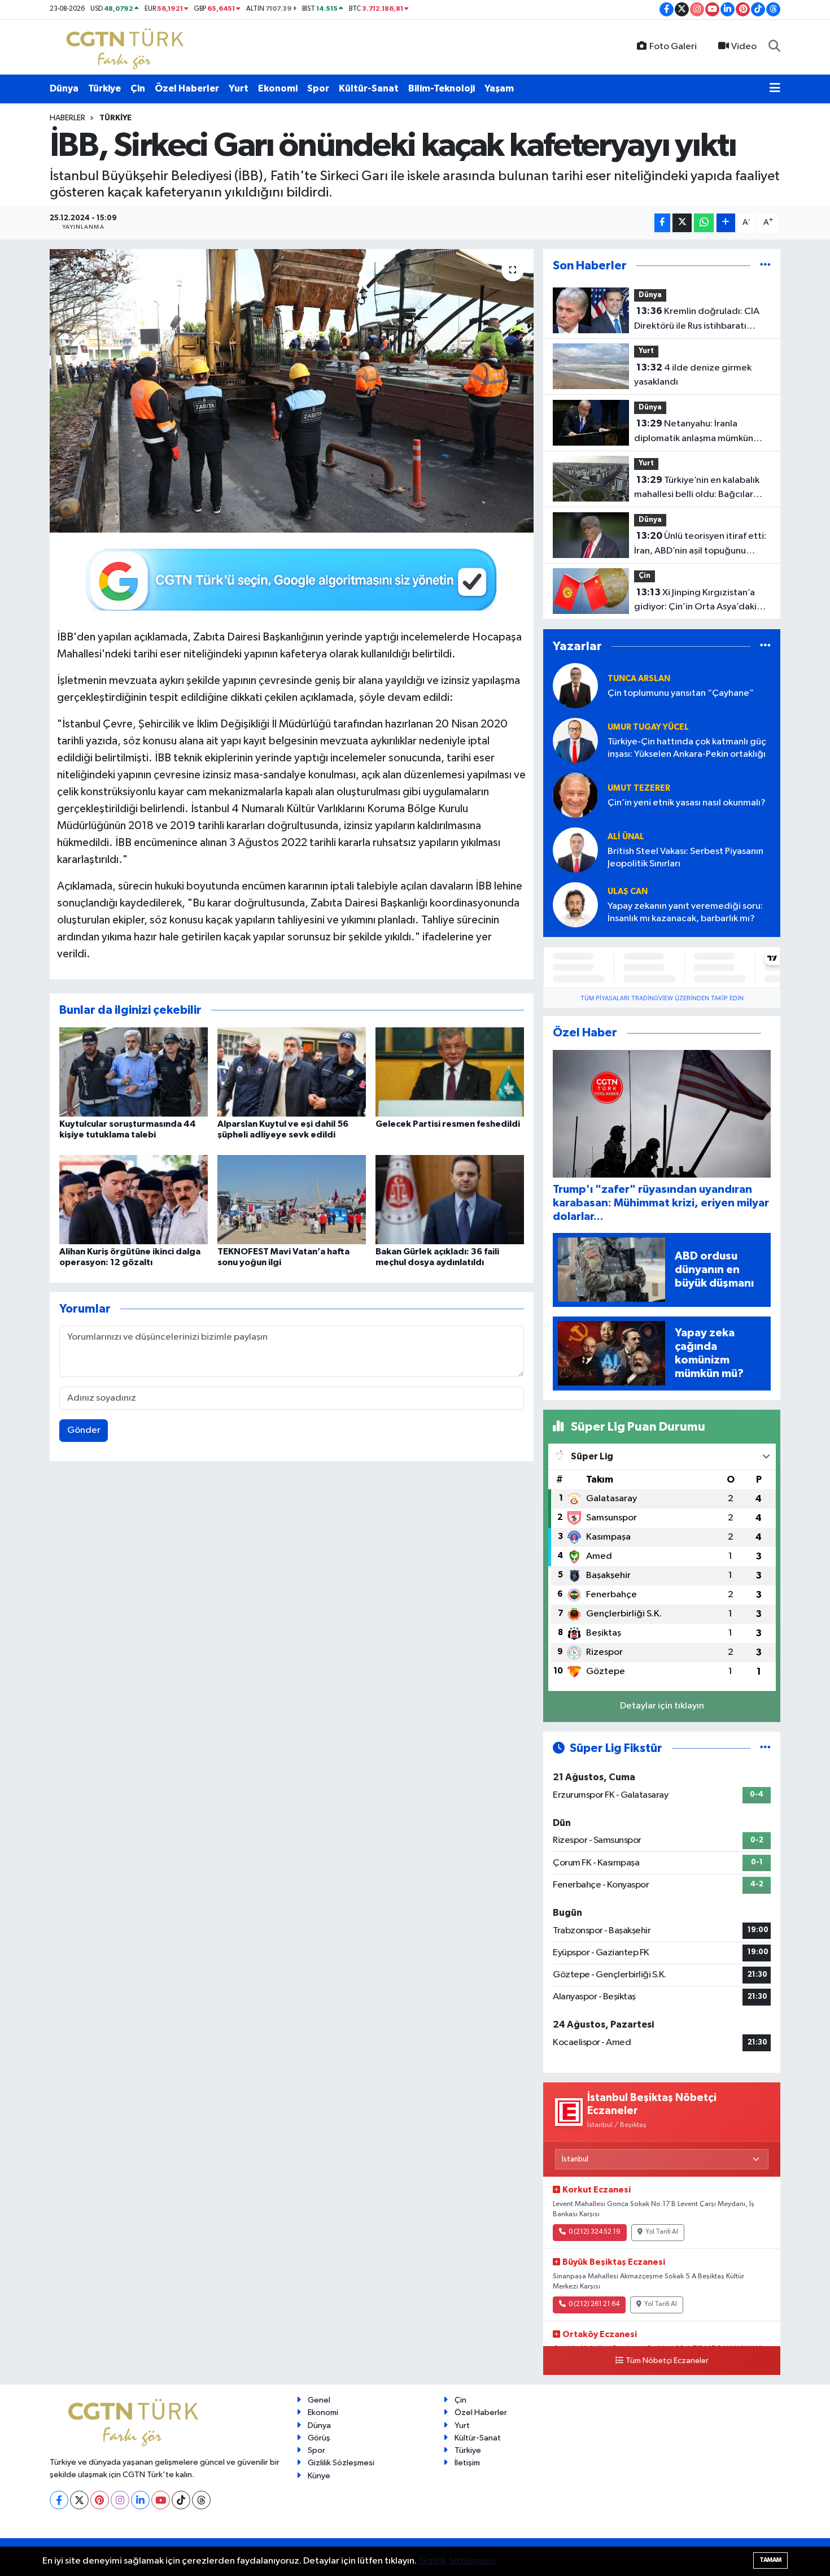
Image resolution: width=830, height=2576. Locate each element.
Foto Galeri (673, 47)
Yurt (239, 88)
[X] (79, 2500)
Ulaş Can (628, 892)
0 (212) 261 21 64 (594, 2304)
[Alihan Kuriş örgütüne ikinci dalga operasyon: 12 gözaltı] (134, 1199)
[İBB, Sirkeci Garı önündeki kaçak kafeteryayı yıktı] (292, 391)
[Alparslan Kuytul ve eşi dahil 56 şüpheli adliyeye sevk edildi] (292, 1072)
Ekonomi (278, 88)
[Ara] (774, 47)
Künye (319, 2476)
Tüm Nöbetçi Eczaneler (667, 2361)
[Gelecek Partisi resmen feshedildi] (450, 1072)
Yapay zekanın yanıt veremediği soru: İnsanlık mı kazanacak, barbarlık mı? (685, 912)
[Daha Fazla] (726, 223)
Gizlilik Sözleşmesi (341, 2463)
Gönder (84, 1430)
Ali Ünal (626, 837)
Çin (138, 88)
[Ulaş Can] (575, 905)
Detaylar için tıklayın (662, 1706)
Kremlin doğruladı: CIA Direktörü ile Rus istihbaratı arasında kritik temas (697, 320)
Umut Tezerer (639, 788)
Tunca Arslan (639, 679)
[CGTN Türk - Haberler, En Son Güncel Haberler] (127, 47)
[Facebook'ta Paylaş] (662, 223)
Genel (319, 2400)
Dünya (64, 88)
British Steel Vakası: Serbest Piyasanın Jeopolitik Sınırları (685, 857)
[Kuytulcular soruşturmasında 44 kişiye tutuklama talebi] (134, 1072)
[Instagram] (120, 2500)
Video (744, 47)
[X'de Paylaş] (682, 223)
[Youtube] (161, 2500)
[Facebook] (59, 2500)
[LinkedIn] (140, 2500)
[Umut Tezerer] (575, 795)
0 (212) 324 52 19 (595, 2232)
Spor (318, 88)
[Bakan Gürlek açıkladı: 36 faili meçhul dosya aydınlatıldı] (450, 1199)
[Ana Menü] (775, 89)
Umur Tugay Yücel (648, 727)
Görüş (319, 2438)
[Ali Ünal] (575, 850)
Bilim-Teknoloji (442, 88)
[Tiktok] (181, 2500)
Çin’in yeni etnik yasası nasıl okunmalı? (687, 803)
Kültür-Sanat (369, 88)
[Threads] (201, 2500)
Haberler (67, 118)
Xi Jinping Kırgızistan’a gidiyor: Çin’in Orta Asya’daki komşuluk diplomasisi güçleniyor (702, 601)
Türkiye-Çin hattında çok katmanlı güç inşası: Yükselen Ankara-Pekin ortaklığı (687, 748)
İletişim (467, 2463)
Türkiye (104, 88)
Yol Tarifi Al (662, 2232)
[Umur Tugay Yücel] (575, 740)
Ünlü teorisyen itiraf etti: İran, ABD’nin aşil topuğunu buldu (700, 544)
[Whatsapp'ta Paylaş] (704, 223)
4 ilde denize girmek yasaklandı (693, 375)
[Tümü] (765, 266)
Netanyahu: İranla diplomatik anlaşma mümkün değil (694, 432)
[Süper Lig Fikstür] (765, 1748)
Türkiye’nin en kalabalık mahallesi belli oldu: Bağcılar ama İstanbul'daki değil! (697, 489)
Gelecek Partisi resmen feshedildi (448, 1124)
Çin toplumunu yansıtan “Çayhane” (681, 693)
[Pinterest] (100, 2500)
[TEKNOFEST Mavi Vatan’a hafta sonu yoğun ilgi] (292, 1199)
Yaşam (499, 88)
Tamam (770, 2560)
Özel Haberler (187, 88)
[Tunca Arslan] (575, 685)
